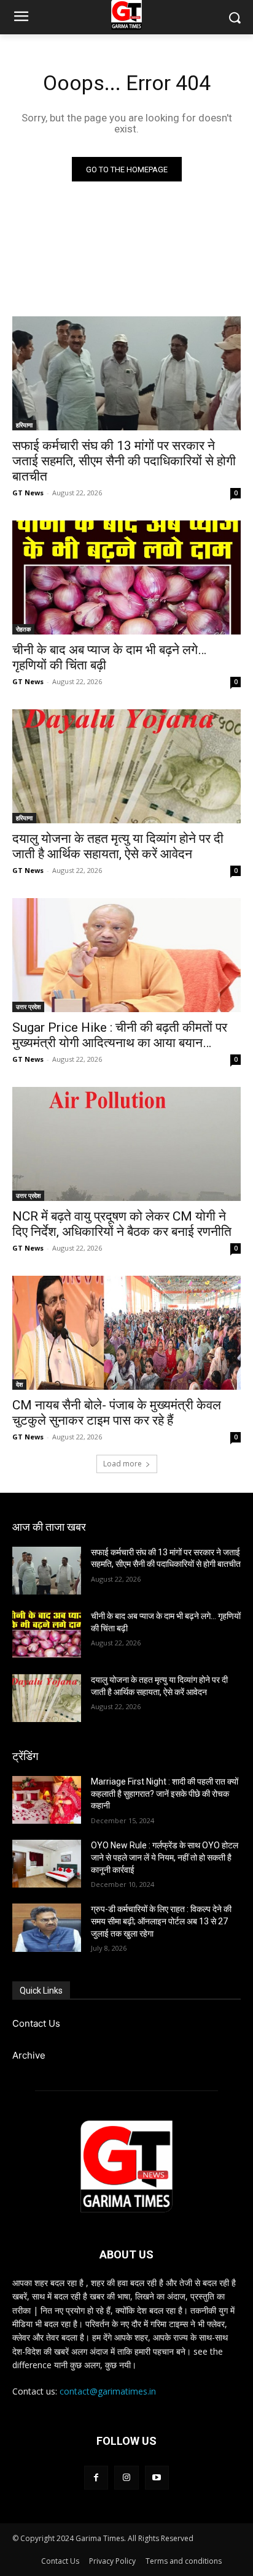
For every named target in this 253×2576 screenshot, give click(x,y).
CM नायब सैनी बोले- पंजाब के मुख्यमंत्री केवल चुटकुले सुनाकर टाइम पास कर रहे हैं (117, 1413)
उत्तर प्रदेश (28, 1007)
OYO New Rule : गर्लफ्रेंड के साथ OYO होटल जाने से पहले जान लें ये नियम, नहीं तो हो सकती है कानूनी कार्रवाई (165, 1857)
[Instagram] (126, 2478)
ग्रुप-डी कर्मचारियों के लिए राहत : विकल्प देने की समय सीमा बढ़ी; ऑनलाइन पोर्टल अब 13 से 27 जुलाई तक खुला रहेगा (161, 1921)
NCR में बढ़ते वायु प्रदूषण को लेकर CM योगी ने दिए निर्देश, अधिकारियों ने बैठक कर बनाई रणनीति (122, 1224)
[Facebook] (96, 2478)
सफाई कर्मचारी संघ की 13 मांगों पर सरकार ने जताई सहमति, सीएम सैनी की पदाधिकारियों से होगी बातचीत (124, 461)
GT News (28, 493)
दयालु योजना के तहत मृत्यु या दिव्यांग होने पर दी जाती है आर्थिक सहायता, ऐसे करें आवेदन (118, 846)
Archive (29, 2055)
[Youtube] (157, 2478)
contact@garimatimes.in (108, 2391)
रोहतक (23, 629)
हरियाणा (24, 425)
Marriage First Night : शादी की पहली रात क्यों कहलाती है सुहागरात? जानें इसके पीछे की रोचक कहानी (165, 1793)
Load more (123, 1464)
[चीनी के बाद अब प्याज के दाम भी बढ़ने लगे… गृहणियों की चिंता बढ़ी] (126, 577)
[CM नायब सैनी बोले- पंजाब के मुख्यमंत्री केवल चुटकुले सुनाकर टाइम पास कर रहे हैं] (126, 1333)
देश (19, 1384)
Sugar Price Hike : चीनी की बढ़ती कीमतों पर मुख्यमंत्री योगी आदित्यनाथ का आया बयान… (120, 1035)
